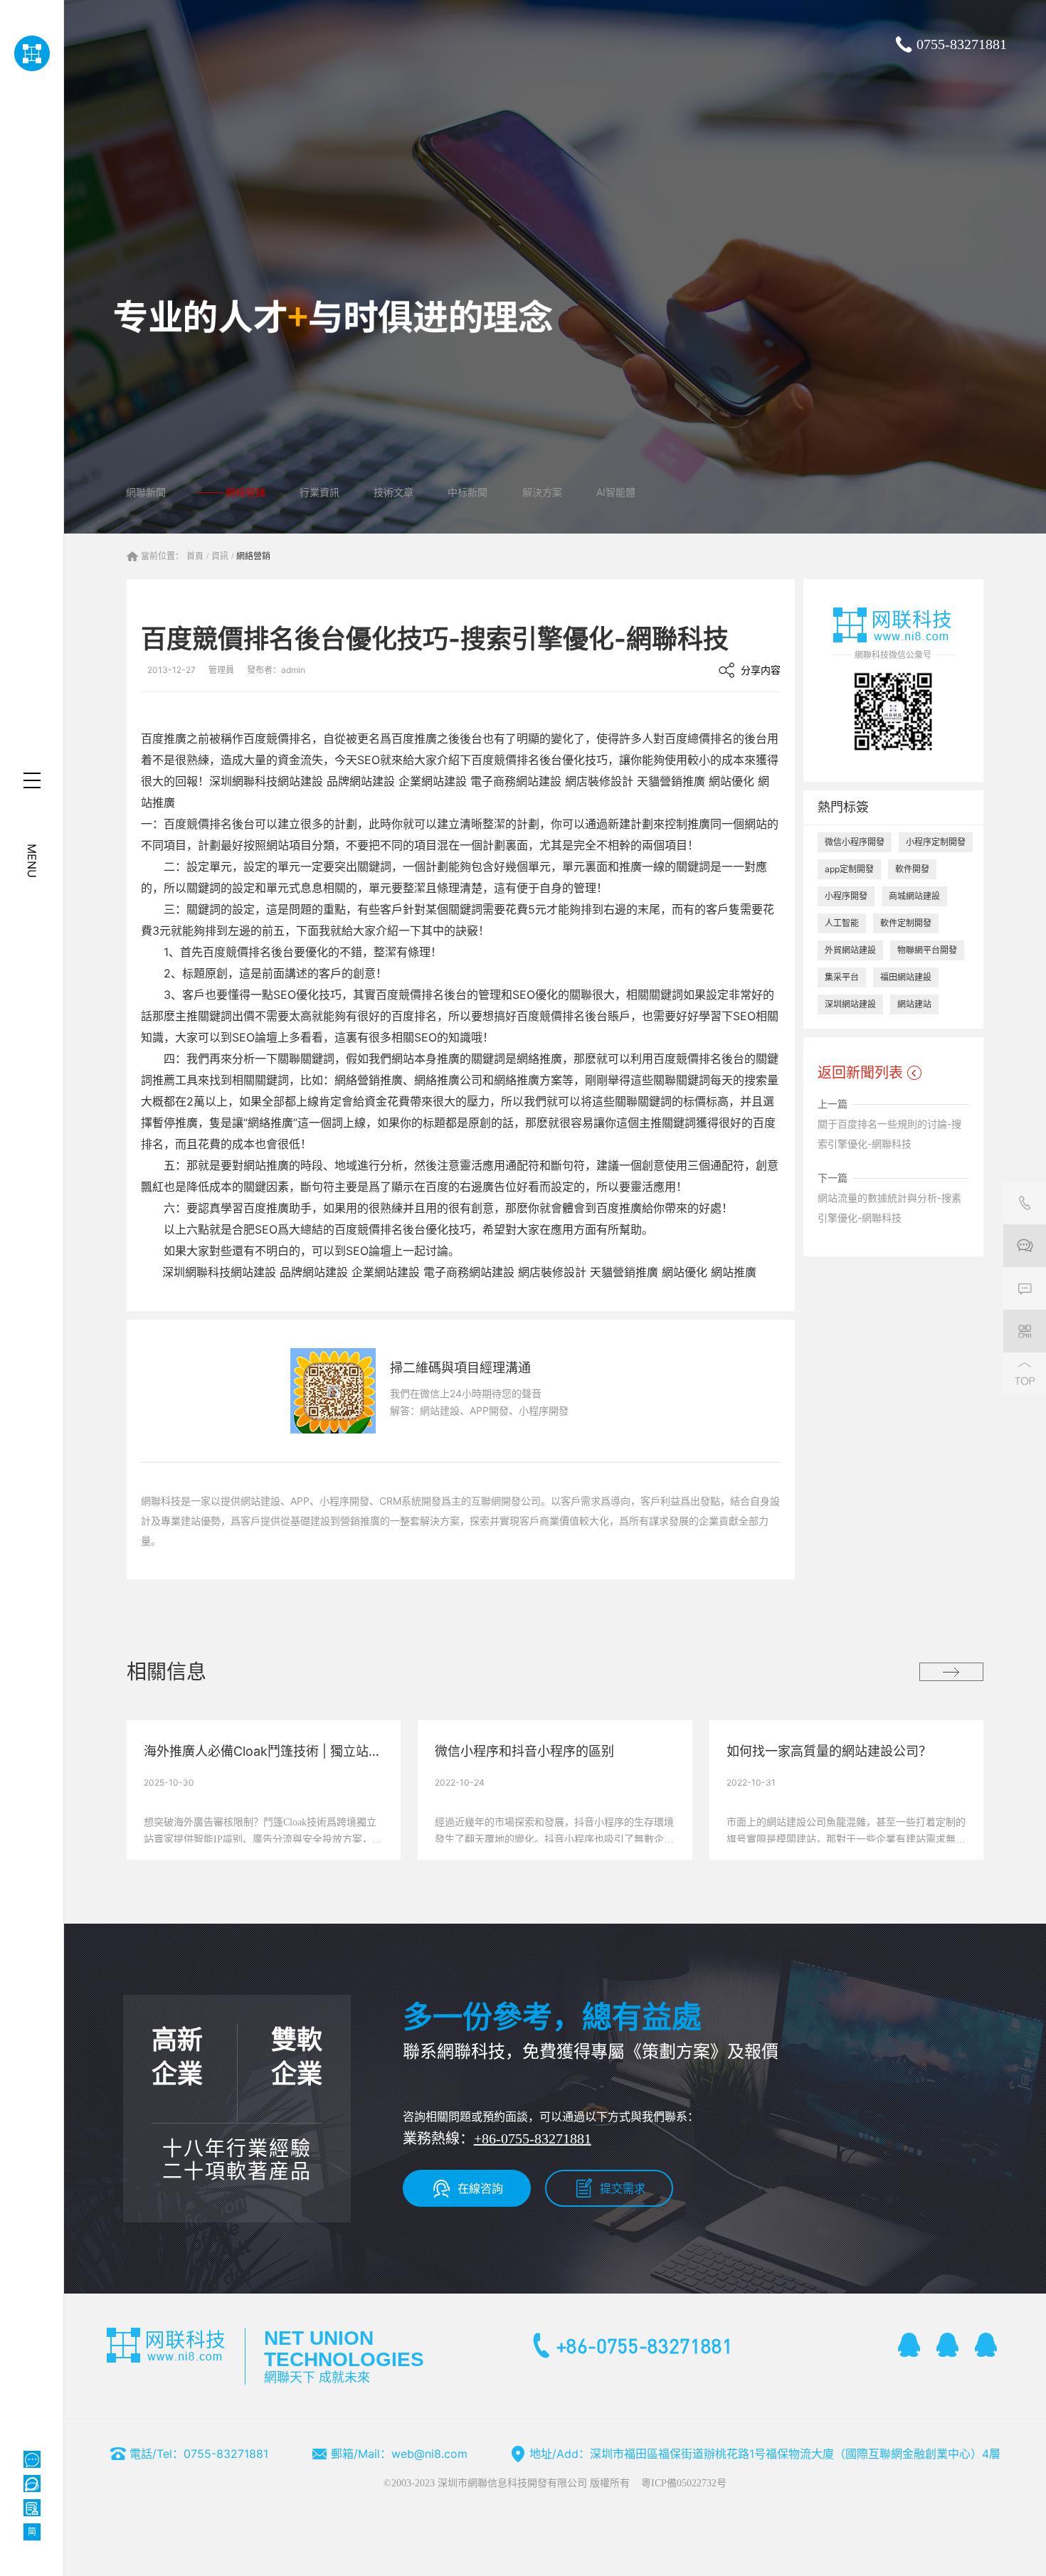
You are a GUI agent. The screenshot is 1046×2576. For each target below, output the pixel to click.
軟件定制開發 (906, 923)
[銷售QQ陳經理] (948, 2345)
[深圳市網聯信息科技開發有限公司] (32, 53)
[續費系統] (32, 2508)
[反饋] (1025, 1288)
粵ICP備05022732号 (684, 2483)
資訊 (220, 556)
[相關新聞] (951, 1672)
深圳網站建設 (850, 1004)
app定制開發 (849, 869)
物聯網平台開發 (927, 950)
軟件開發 (912, 869)
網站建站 (914, 1004)
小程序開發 (846, 896)
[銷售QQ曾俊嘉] (986, 2345)
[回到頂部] (1025, 1374)
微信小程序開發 (855, 842)
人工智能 (842, 923)
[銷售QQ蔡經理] (909, 2345)
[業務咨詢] (1025, 1246)
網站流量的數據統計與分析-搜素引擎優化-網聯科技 (889, 1208)
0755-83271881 (962, 44)
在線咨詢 (480, 2188)
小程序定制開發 (936, 842)
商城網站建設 (914, 896)
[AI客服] (32, 2459)
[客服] (1025, 1203)
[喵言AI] (32, 2484)
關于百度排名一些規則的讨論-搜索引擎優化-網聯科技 (889, 1134)
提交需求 (623, 2188)
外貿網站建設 (850, 950)
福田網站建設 (906, 977)
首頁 (195, 556)
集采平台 (842, 977)
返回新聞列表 (860, 1073)
